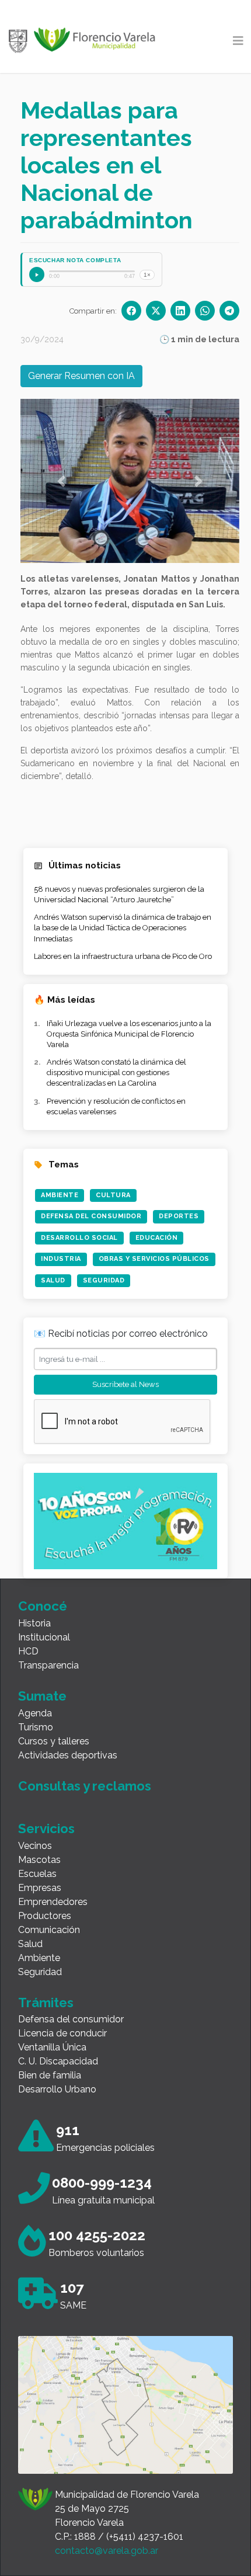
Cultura (113, 1195)
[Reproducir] (37, 274)
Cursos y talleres (54, 1741)
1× (147, 275)
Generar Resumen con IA (81, 376)
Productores (45, 1916)
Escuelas (37, 1874)
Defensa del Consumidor (91, 1216)
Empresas (40, 1888)
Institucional (44, 1637)
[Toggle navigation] (238, 41)
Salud (53, 1280)
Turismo (36, 1727)
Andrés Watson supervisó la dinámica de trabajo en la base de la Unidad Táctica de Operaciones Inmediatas (123, 928)
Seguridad (104, 1280)
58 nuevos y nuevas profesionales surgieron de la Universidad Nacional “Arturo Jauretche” (119, 894)
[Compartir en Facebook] (131, 311)
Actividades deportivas (68, 1755)
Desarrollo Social (79, 1238)
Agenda (35, 1713)
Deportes (179, 1216)
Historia (34, 1623)
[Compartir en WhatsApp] (205, 311)
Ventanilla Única (52, 2047)
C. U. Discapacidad (58, 2061)
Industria (61, 1259)
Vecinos (35, 1846)
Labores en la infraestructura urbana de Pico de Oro (123, 956)
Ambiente (60, 1195)
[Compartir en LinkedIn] (180, 311)
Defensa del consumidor (71, 2019)
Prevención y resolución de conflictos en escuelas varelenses (116, 1106)
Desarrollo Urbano (57, 2089)
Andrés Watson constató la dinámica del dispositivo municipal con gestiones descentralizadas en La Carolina (116, 1073)
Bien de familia (50, 2075)
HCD (28, 1651)
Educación (157, 1238)
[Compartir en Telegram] (229, 311)
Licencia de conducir (62, 2033)
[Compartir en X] (156, 311)
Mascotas (39, 1860)
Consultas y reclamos (85, 1786)
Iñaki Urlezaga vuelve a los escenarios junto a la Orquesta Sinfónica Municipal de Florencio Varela (129, 1034)
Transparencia (48, 1665)
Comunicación (49, 1930)
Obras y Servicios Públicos (154, 1259)
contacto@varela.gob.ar (107, 2551)
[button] (61, 481)
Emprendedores (53, 1902)
